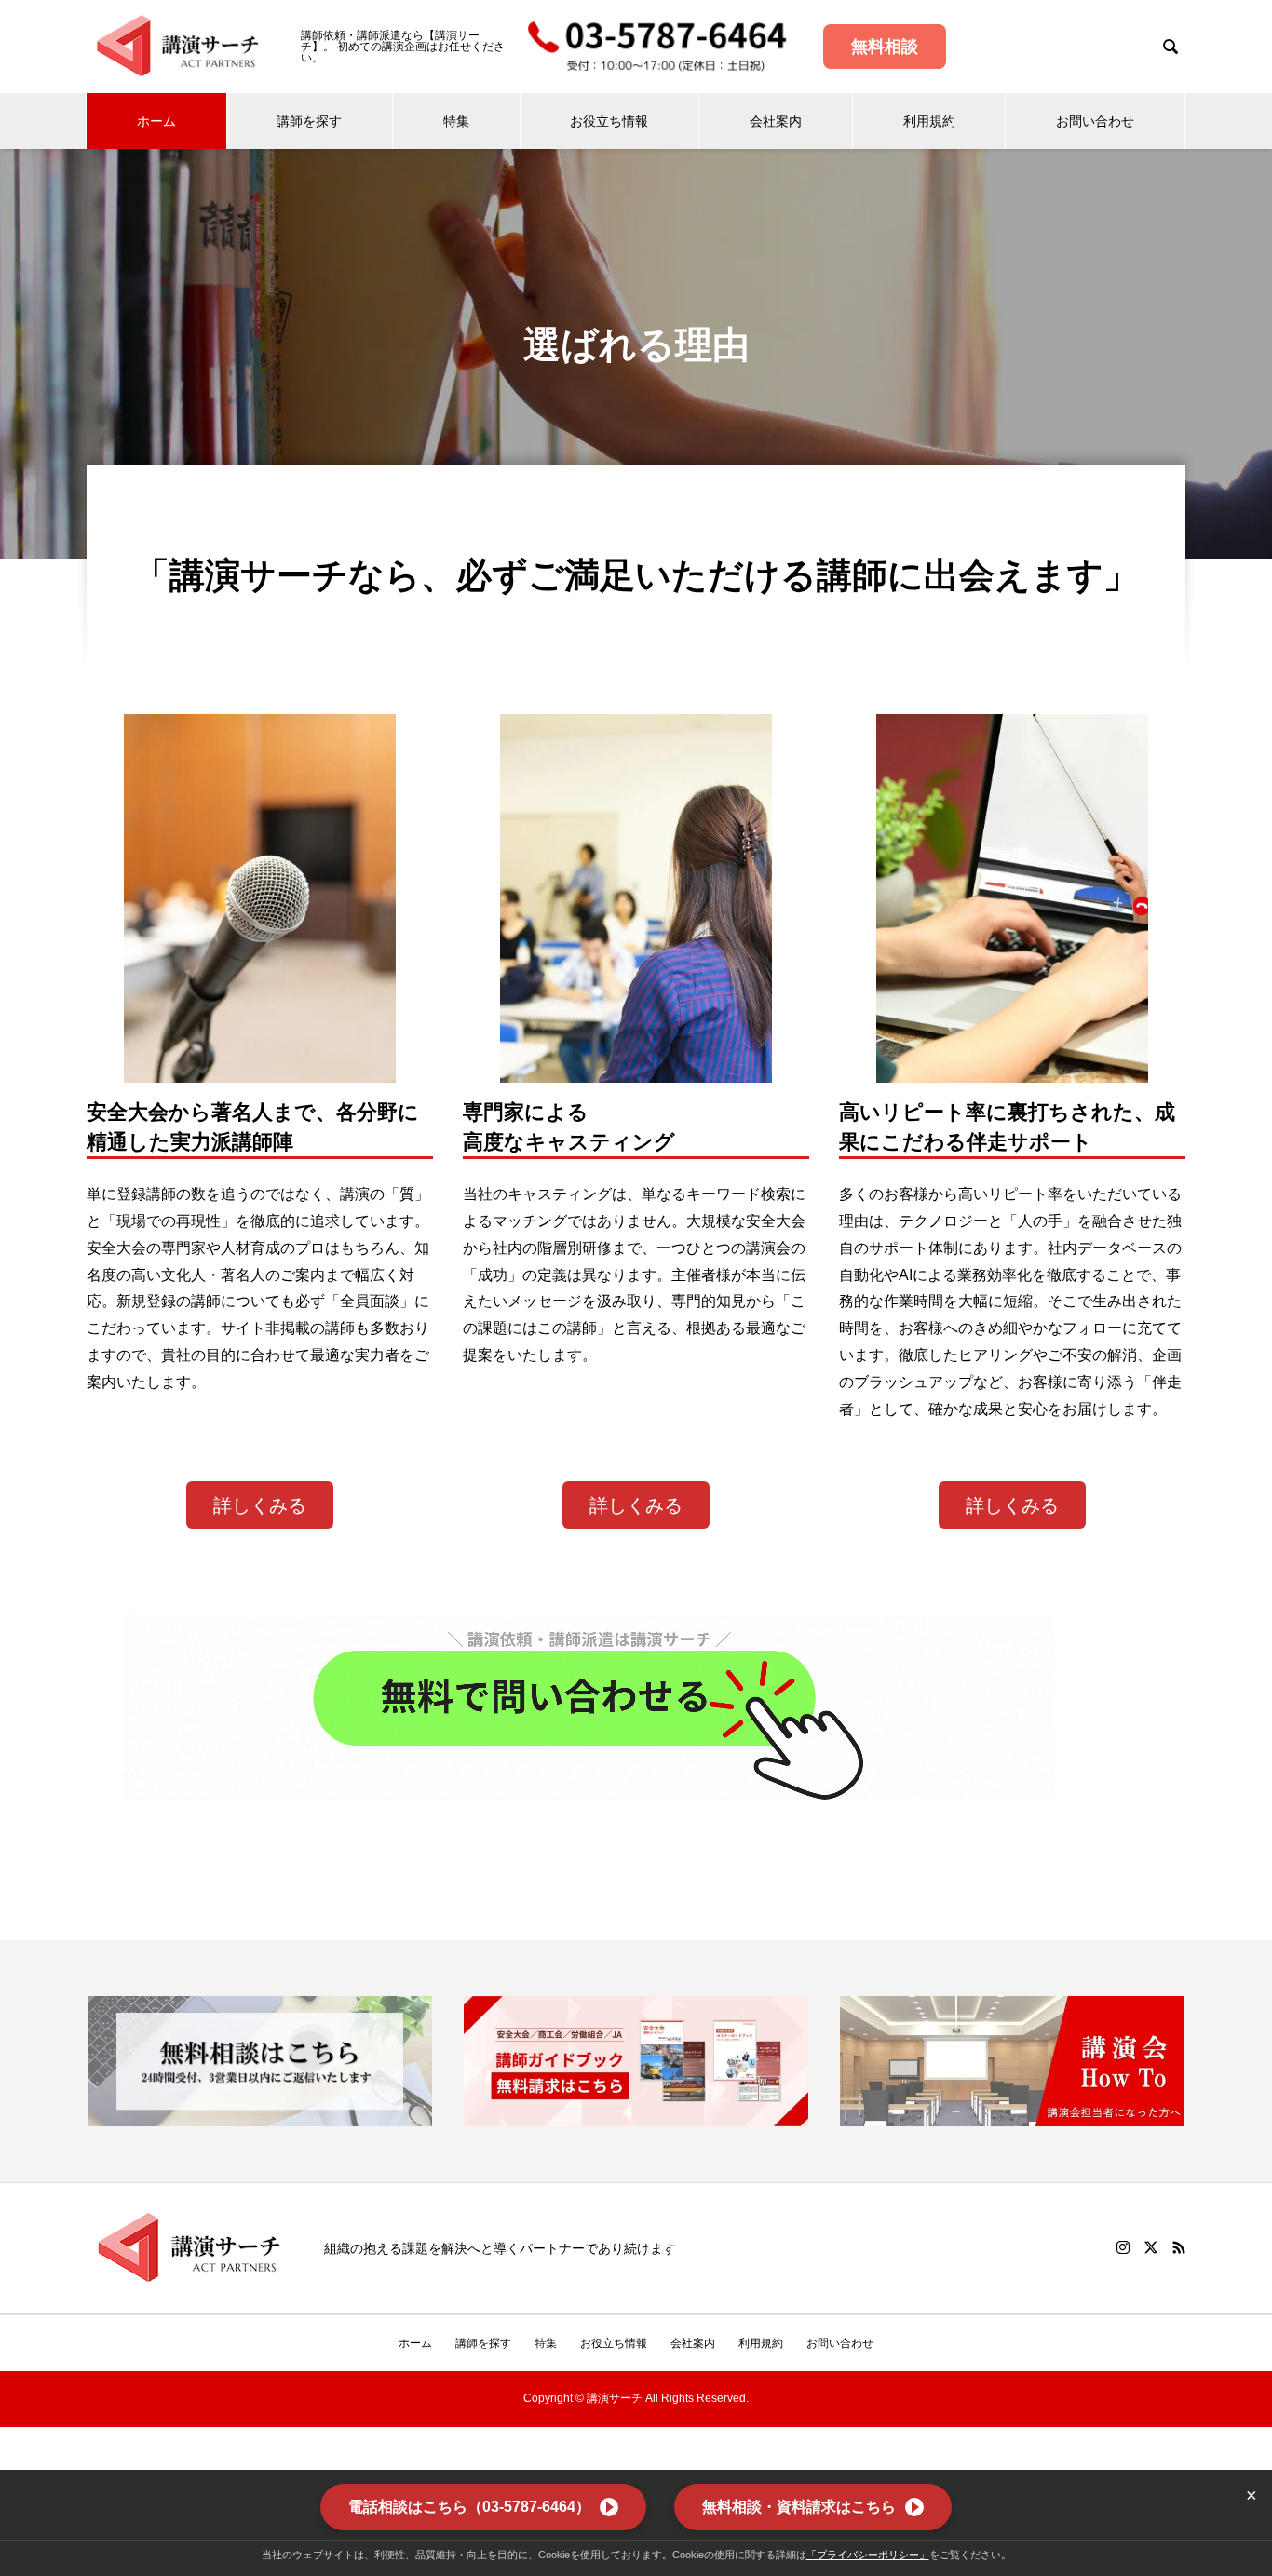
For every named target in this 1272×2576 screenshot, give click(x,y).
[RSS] (1179, 2247)
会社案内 (776, 121)
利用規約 (929, 121)
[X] (1151, 2247)
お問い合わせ (1095, 121)
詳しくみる (260, 1505)
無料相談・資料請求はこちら (799, 2507)
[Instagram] (1123, 2247)
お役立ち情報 (609, 121)
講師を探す (309, 121)
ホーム (156, 121)
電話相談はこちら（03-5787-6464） (469, 2507)
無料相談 (885, 47)
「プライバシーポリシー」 (868, 2555)
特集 (456, 121)
